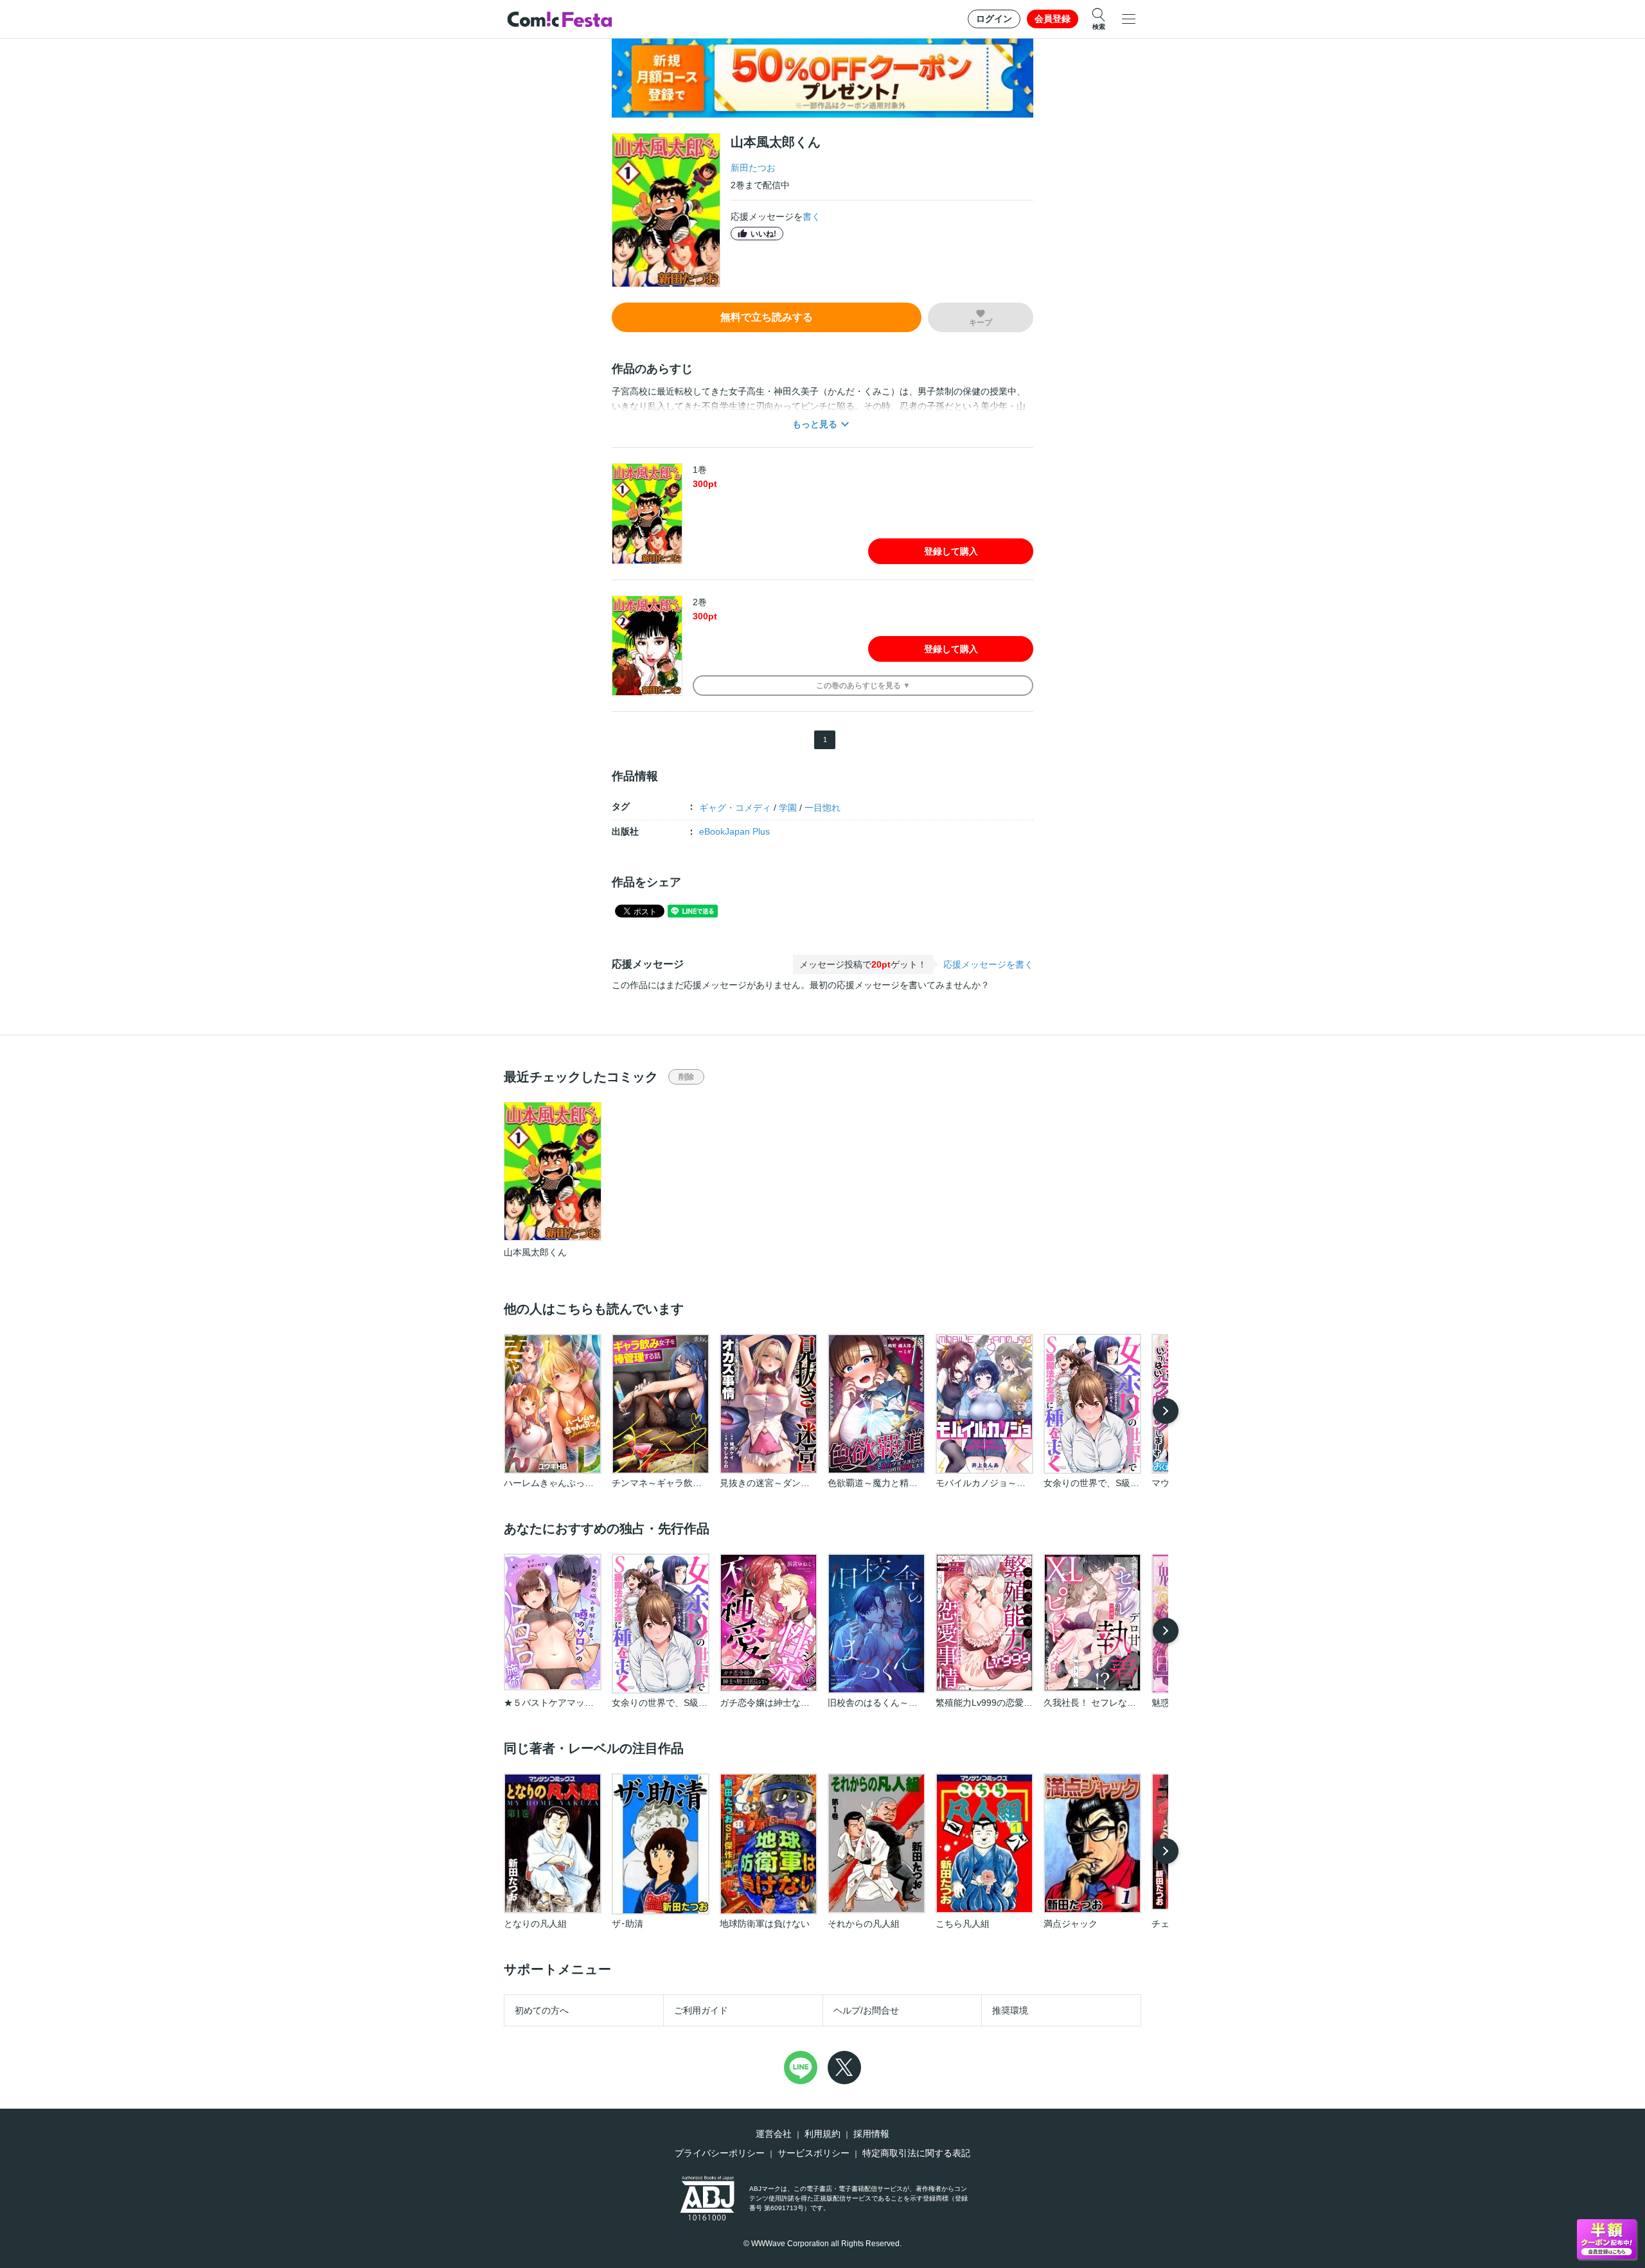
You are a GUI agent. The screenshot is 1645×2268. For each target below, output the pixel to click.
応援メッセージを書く (988, 964)
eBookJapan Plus (734, 831)
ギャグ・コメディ (735, 808)
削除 (686, 1077)
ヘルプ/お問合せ (866, 2010)
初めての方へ (542, 2010)
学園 (788, 808)
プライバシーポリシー (720, 2153)
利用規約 (822, 2134)
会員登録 (1053, 19)
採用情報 (871, 2134)
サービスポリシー (814, 2153)
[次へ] (1166, 1411)
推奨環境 (1010, 2010)
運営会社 (774, 2134)
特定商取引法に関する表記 (916, 2153)
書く (812, 217)
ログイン (994, 19)
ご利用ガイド (701, 2010)
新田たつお (753, 168)
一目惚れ (822, 808)
